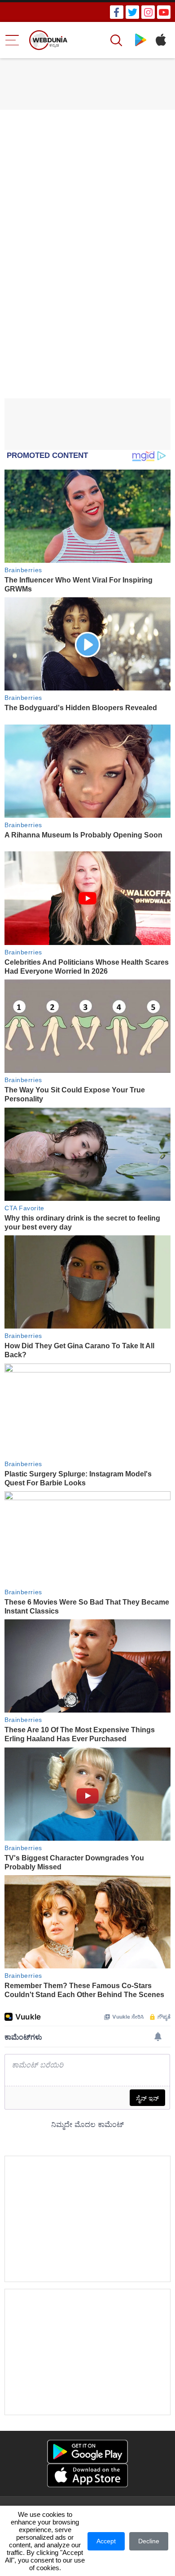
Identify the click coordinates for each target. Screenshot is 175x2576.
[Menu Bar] (12, 40)
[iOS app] (87, 2475)
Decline (149, 2541)
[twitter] (132, 12)
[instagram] (148, 12)
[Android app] (87, 2452)
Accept (106, 2541)
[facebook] (117, 12)
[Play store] (141, 40)
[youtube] (164, 12)
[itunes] (160, 40)
